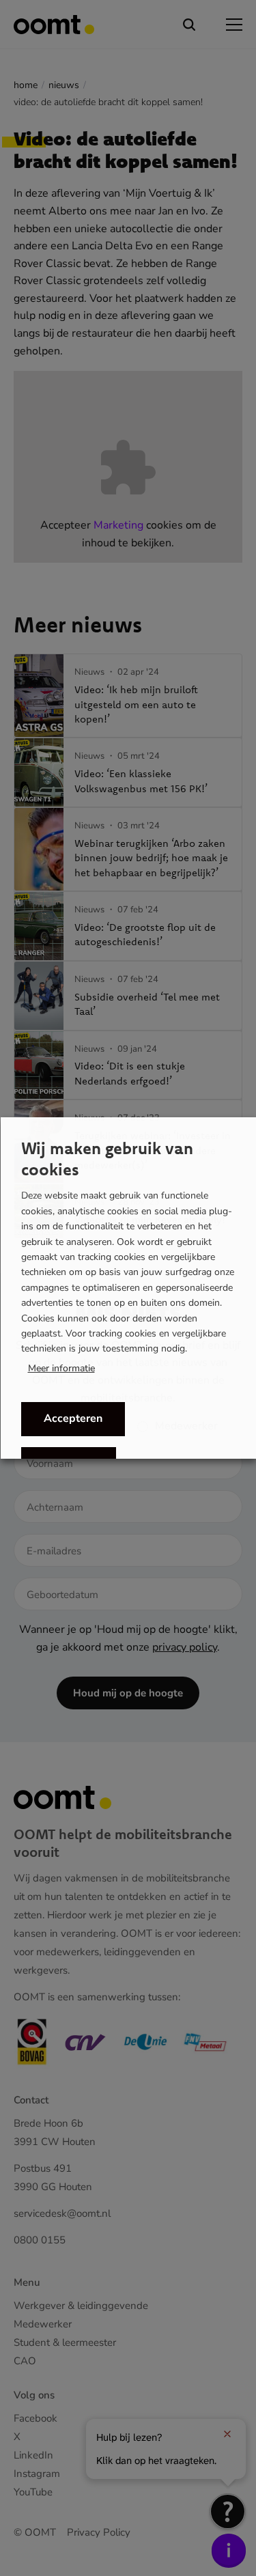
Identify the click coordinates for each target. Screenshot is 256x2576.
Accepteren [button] (72, 1418)
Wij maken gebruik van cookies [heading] (106, 1159)
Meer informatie (61, 1369)
